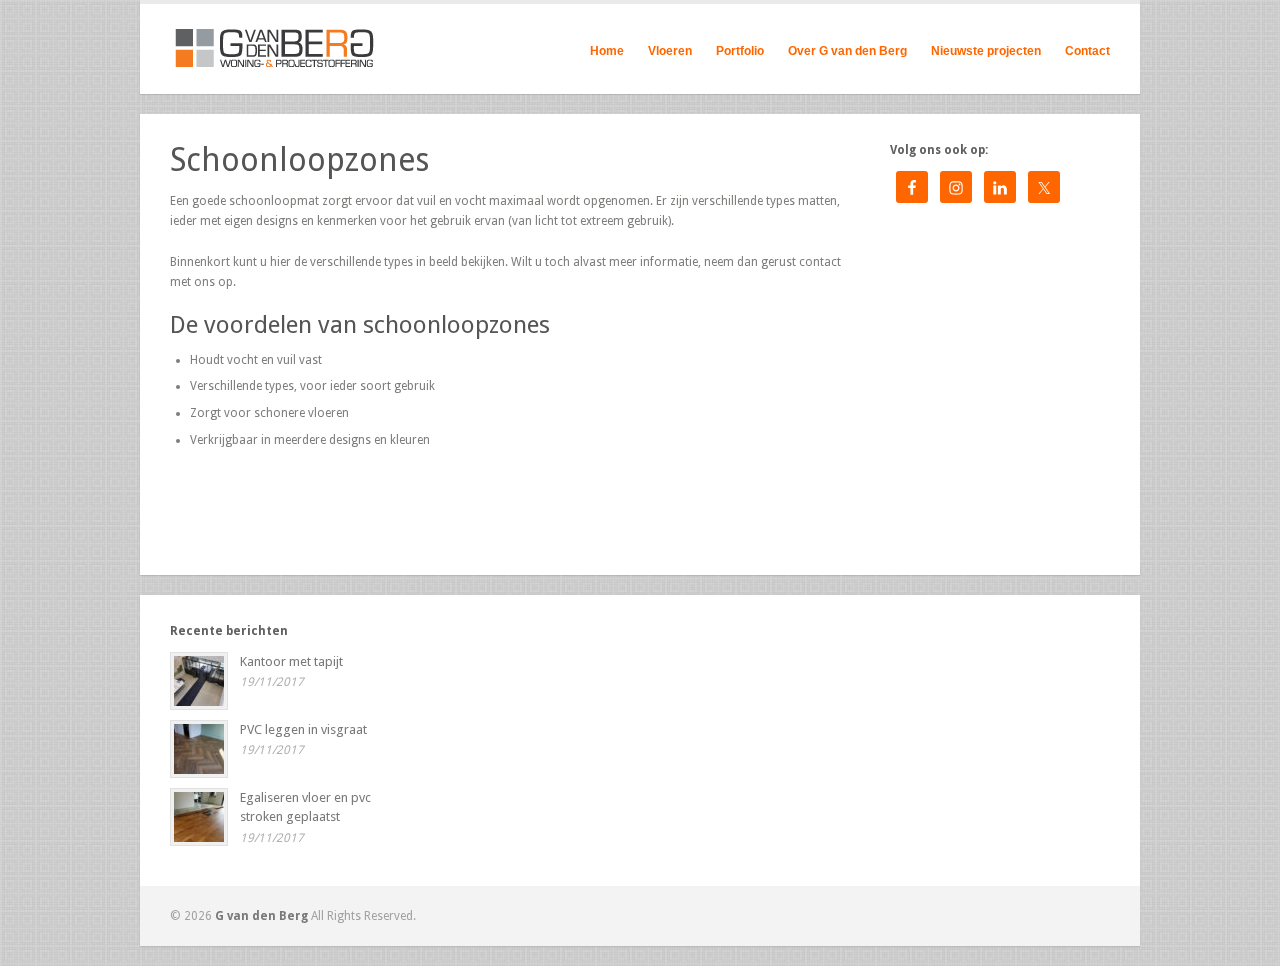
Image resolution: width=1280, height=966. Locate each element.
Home (607, 51)
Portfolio (740, 48)
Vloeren (670, 48)
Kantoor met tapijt (291, 661)
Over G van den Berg (847, 48)
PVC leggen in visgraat (303, 729)
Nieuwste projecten (986, 51)
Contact (1087, 51)
